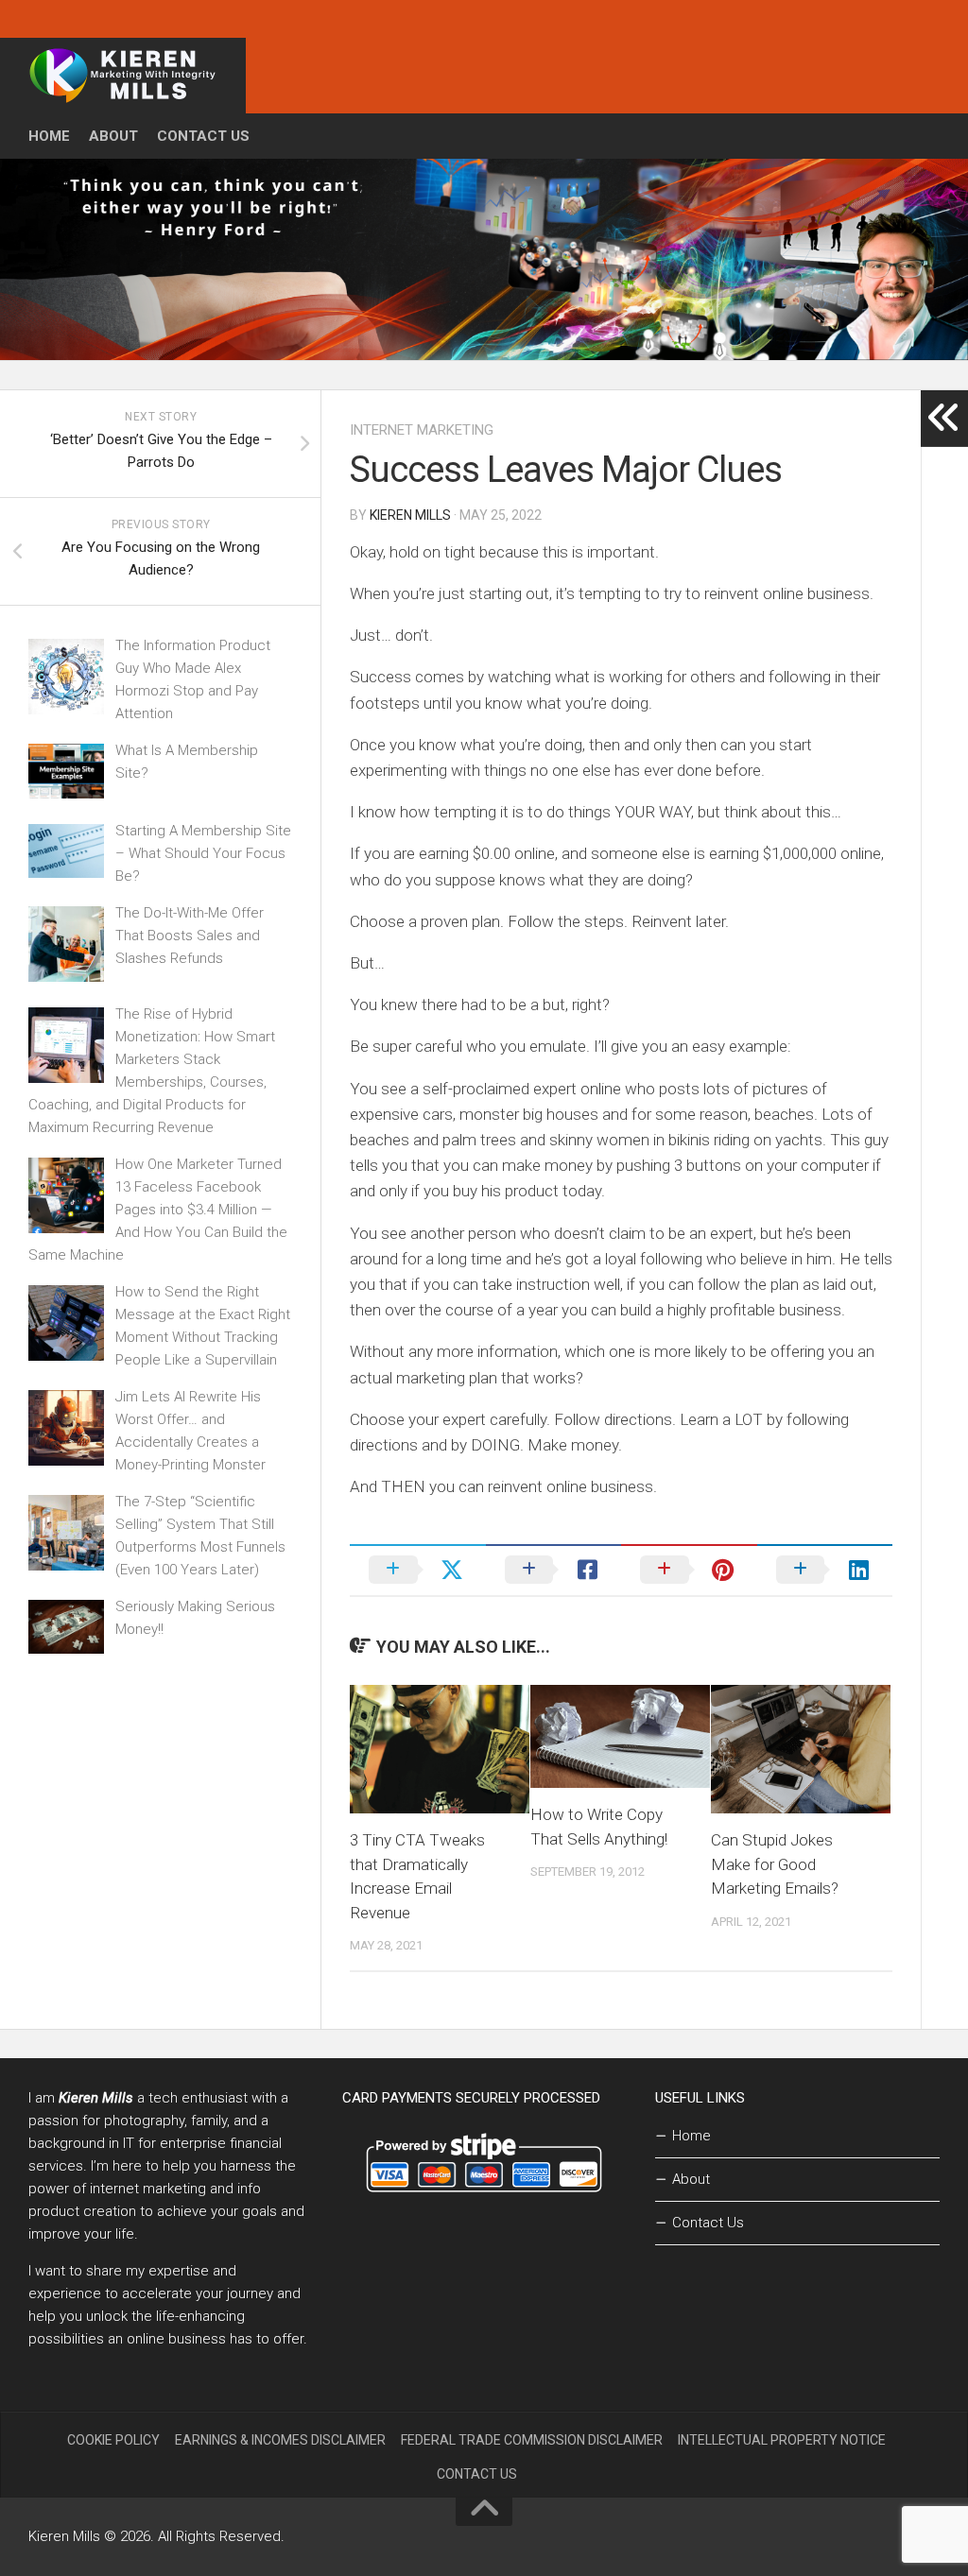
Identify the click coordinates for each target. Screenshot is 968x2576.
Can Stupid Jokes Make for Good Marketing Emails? (775, 1864)
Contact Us (203, 136)
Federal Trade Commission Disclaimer (532, 2440)
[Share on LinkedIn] (825, 1570)
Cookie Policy (113, 2440)
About (113, 136)
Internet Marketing (422, 430)
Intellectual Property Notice (782, 2440)
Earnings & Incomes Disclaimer (280, 2440)
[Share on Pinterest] (689, 1570)
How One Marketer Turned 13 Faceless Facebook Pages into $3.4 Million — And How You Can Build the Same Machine (158, 1210)
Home (49, 136)
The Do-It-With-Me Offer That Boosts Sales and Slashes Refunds (190, 936)
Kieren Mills (410, 515)
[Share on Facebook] (554, 1570)
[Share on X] (418, 1570)
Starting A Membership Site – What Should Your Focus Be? (203, 853)
